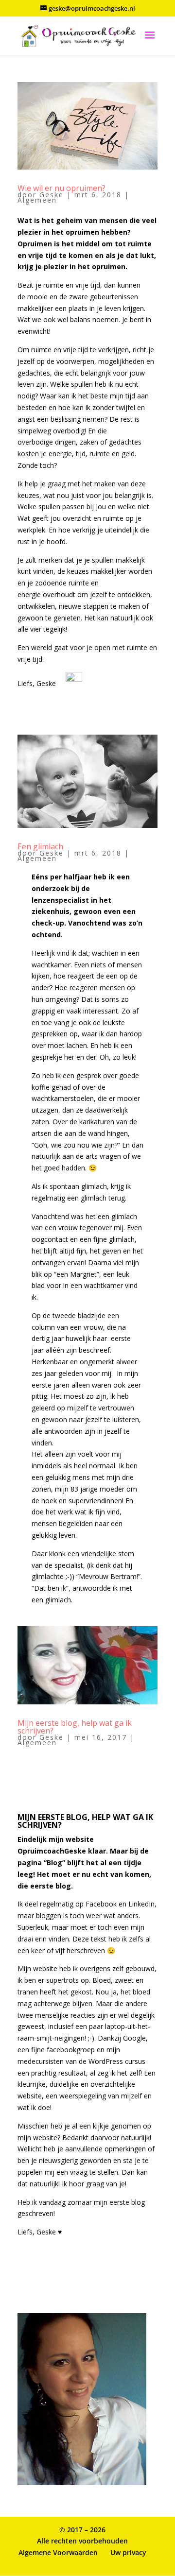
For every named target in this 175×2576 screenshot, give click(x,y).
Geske (52, 195)
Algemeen (37, 200)
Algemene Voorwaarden (58, 2552)
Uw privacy (128, 2552)
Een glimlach (40, 846)
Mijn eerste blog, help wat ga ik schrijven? (75, 1727)
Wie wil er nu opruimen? (61, 188)
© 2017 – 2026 (82, 2530)
